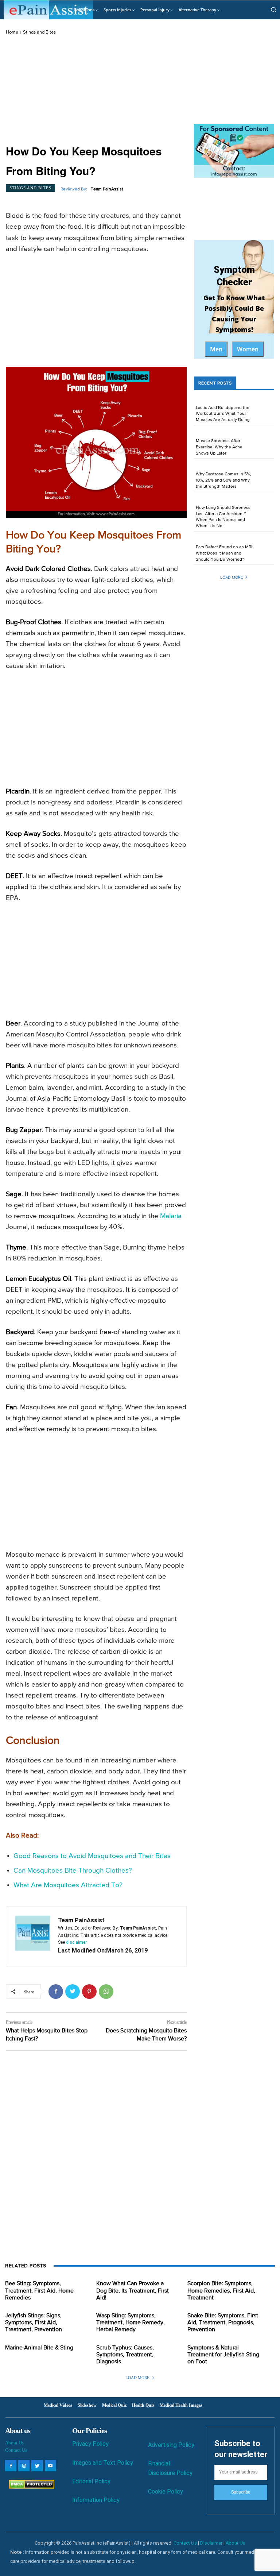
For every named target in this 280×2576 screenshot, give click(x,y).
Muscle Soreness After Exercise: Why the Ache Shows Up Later (219, 447)
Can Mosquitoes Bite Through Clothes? (73, 1871)
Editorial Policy (91, 2481)
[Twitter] (73, 1992)
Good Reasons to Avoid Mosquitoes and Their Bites (92, 1856)
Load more (232, 577)
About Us (14, 2443)
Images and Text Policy (103, 2463)
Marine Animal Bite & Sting (39, 2348)
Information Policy (96, 2500)
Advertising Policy (171, 2445)
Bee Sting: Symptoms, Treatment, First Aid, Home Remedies (39, 2291)
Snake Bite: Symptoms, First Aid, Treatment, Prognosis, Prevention (223, 2323)
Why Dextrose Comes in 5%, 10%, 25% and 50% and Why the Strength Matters (223, 480)
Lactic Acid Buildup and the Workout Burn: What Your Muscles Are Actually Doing (223, 414)
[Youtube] (50, 2466)
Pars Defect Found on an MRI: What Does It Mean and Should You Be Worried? (225, 553)
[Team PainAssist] (33, 1936)
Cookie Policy (166, 2492)
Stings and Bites (39, 32)
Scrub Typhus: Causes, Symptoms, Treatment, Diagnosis (125, 2355)
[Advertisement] (96, 90)
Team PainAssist (107, 189)
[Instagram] (24, 2466)
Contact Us (16, 2450)
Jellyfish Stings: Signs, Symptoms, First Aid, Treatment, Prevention (34, 2323)
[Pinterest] (89, 1992)
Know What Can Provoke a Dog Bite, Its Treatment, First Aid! (133, 2291)
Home (12, 32)
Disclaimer (211, 2543)
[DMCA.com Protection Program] (30, 2487)
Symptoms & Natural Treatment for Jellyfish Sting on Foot (223, 2355)
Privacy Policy (90, 2444)
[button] (273, 9)
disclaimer (76, 1942)
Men (216, 349)
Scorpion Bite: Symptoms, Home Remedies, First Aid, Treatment (221, 2291)
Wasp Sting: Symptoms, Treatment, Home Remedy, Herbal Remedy (131, 2323)
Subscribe (241, 2492)
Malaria (171, 1216)
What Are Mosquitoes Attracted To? (68, 1885)
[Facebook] (56, 1992)
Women (248, 349)
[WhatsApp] (106, 1992)
